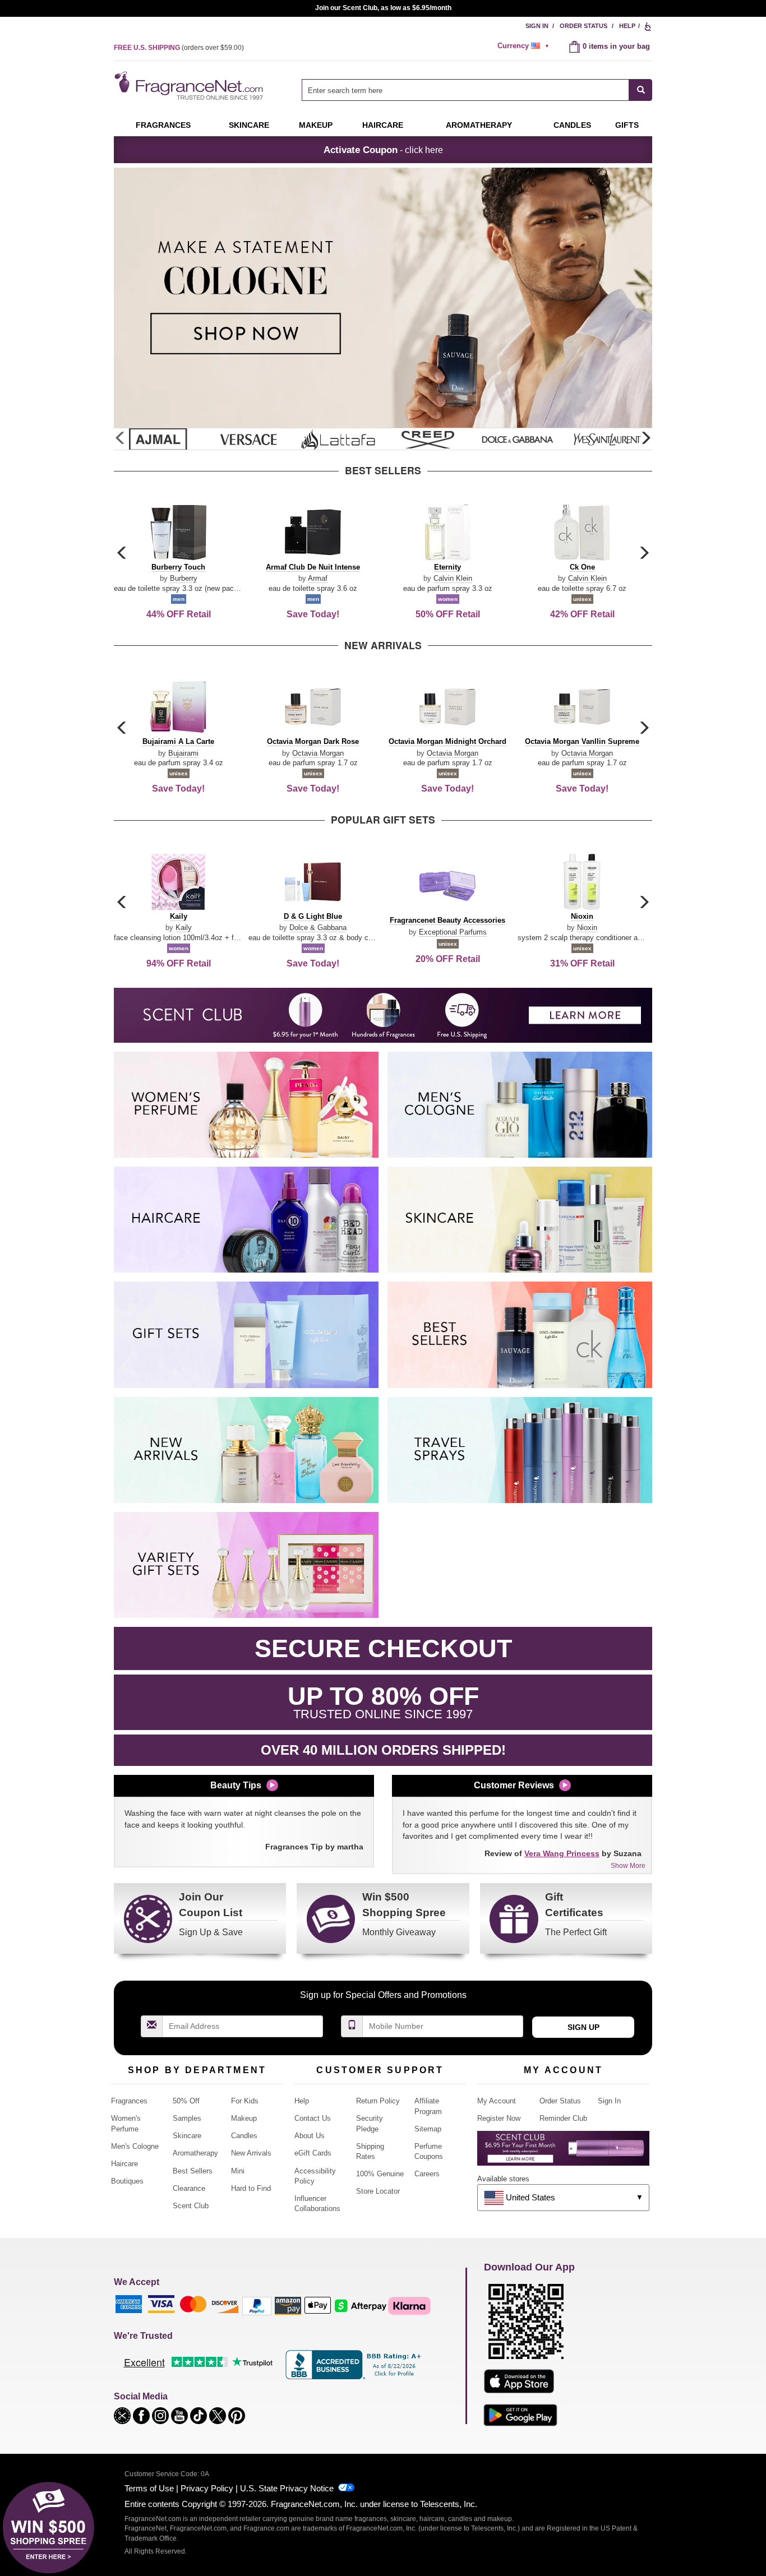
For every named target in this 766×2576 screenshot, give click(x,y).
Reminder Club (563, 2118)
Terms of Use (149, 2488)
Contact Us (313, 2118)
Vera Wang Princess (562, 1853)
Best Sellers (193, 2171)
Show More (628, 1866)
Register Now (499, 2118)
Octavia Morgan (318, 753)
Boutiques (127, 2181)
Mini (238, 2171)
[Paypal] (257, 2305)
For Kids (245, 2101)
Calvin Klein (453, 578)
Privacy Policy (207, 2488)
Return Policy (378, 2101)
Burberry (184, 578)
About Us (310, 2136)
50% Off (186, 2101)
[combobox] (477, 90)
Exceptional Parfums (453, 932)
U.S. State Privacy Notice (287, 2488)
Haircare (383, 125)
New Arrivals (251, 2153)
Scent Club (191, 2206)
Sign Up (583, 2027)
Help (627, 26)
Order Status (583, 26)
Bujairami (183, 753)
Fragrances (163, 125)
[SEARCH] (641, 90)
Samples (187, 2118)
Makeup (316, 125)
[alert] (525, 46)
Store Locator (378, 2191)
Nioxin (587, 928)
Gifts (627, 125)
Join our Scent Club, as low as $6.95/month (383, 8)
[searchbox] (465, 90)
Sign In (537, 26)
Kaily (184, 928)
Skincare (249, 125)
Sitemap (428, 2129)
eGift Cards (313, 2153)
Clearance (189, 2188)
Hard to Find (251, 2188)
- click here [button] (383, 150)
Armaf (318, 578)
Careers (427, 2174)
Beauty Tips (236, 1785)
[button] (645, 438)
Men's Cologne (135, 2146)
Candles (244, 2136)
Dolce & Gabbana (318, 928)
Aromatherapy (195, 2153)
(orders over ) (179, 48)
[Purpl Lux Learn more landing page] (563, 2152)
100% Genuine (380, 2174)
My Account (497, 2101)
